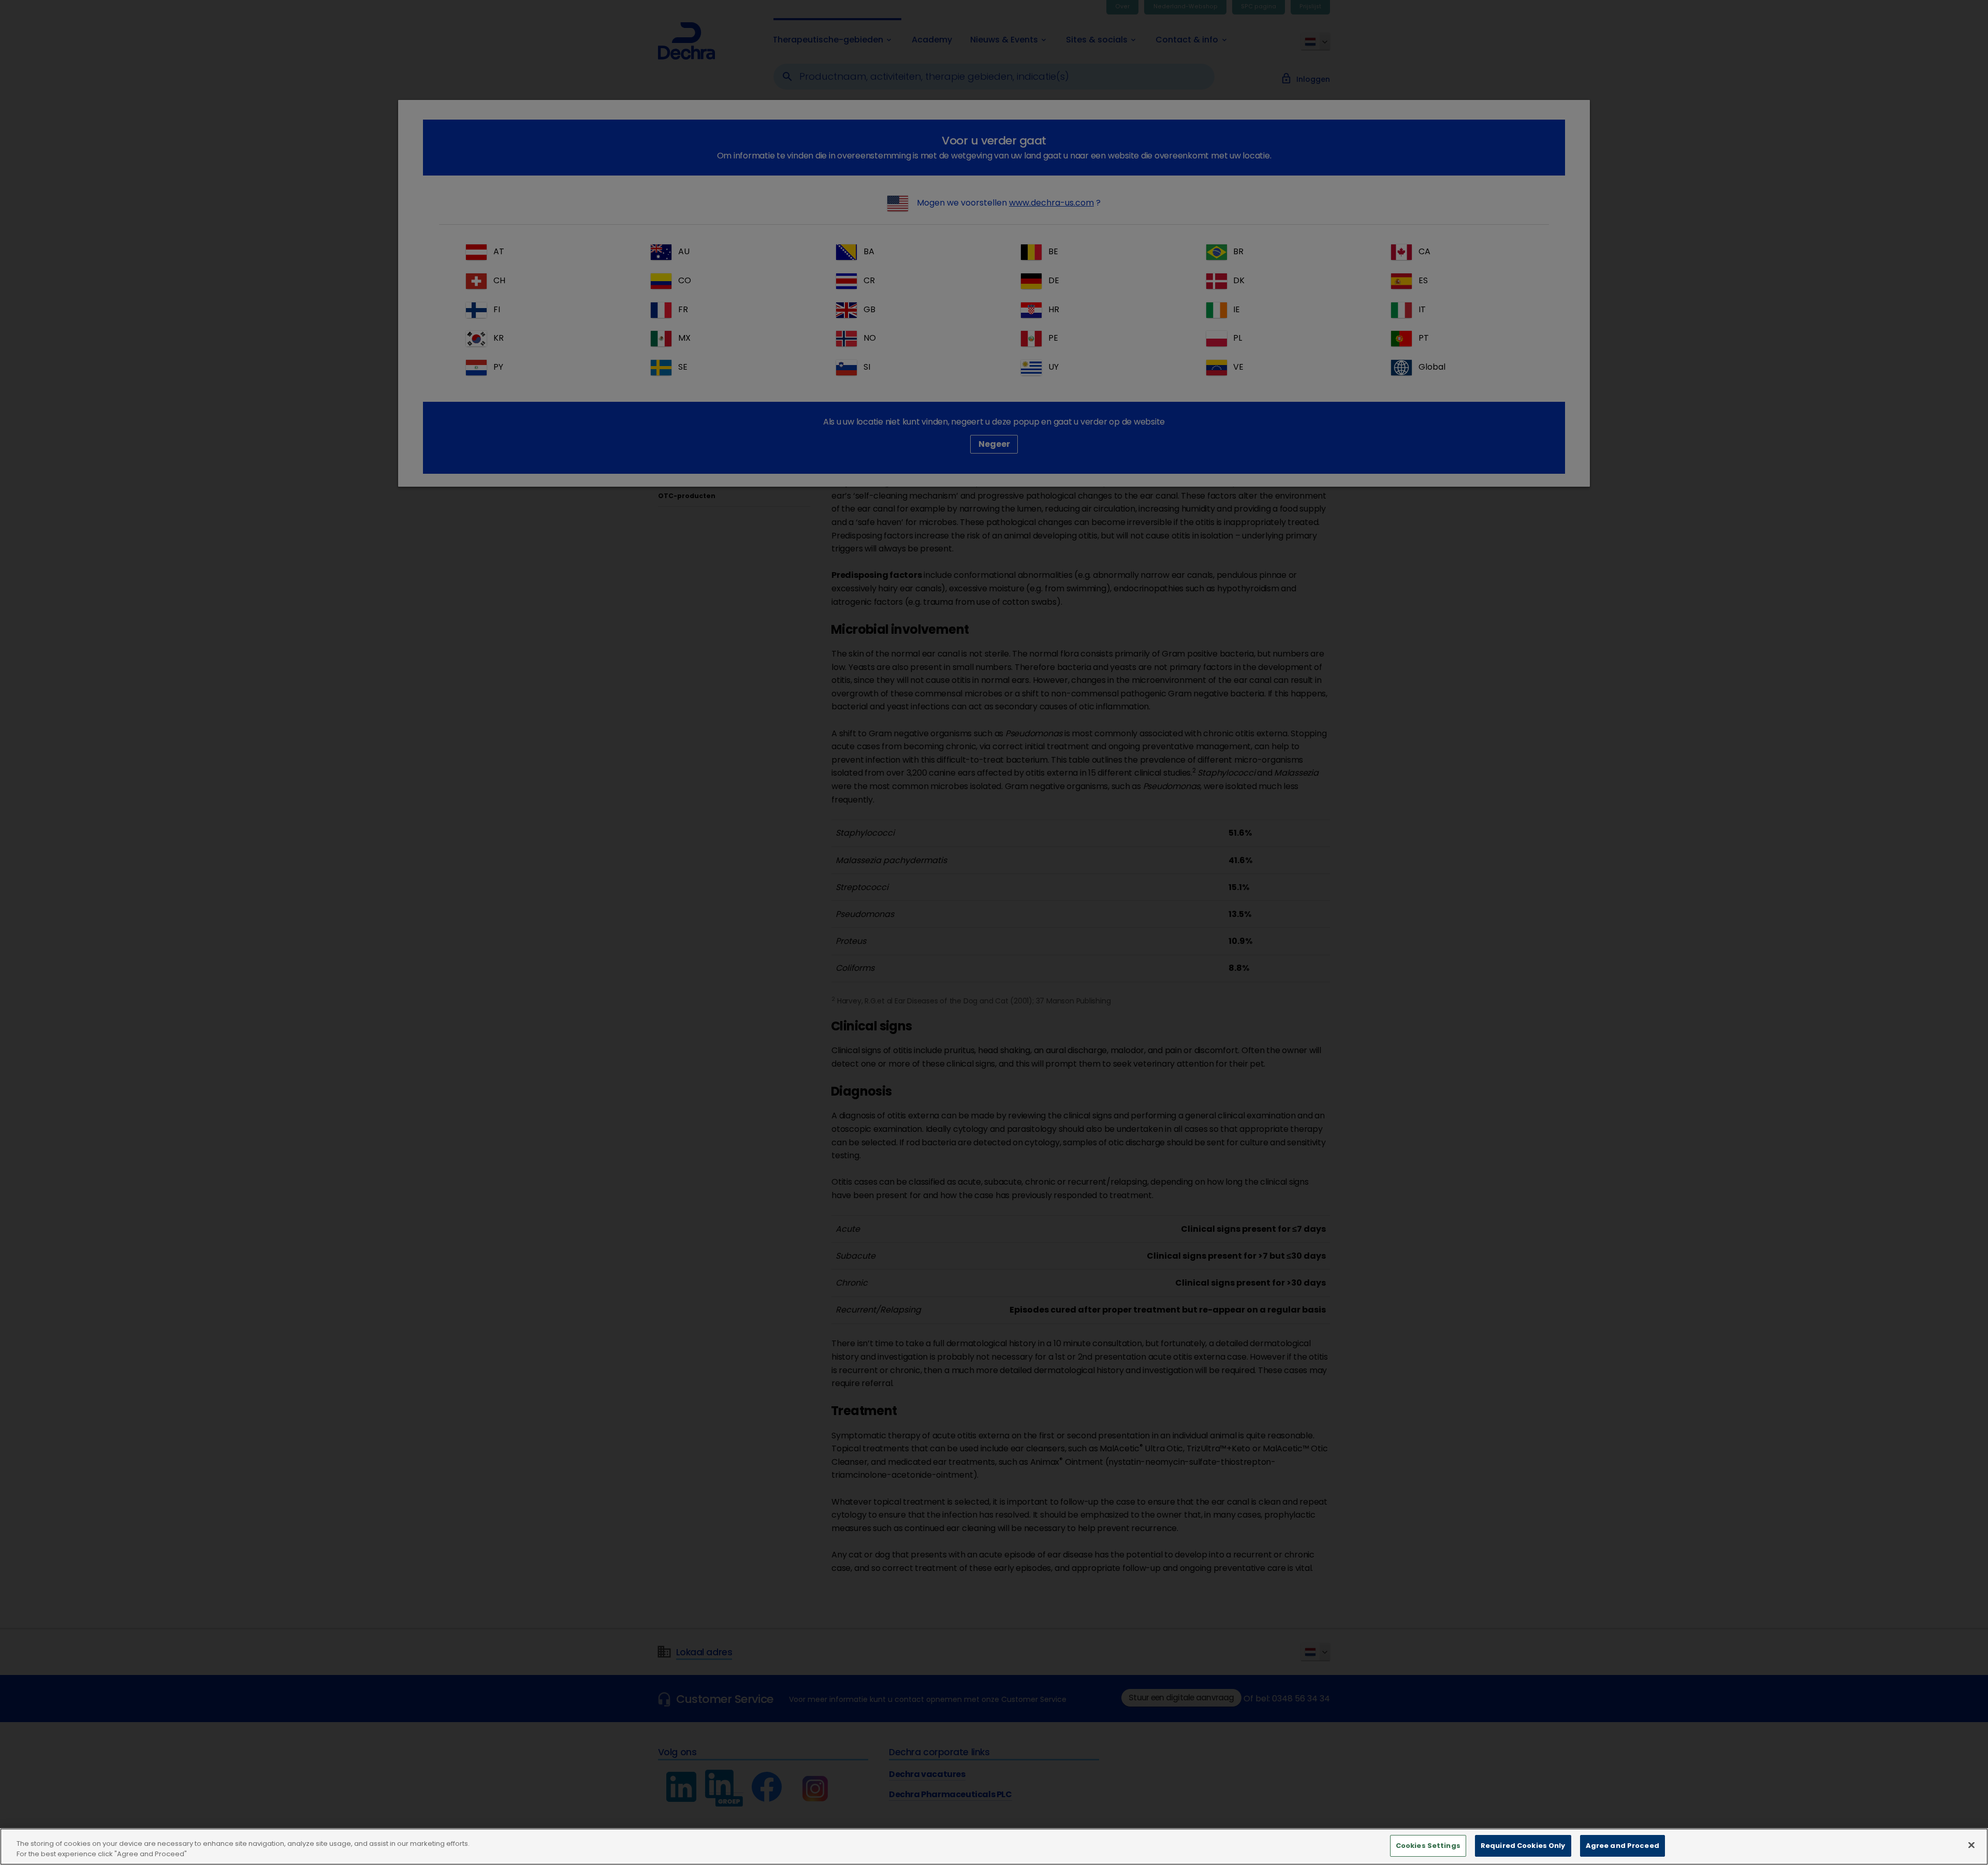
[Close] (1971, 1845)
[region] (994, 1847)
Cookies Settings (1428, 1846)
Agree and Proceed (1622, 1846)
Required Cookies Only (1523, 1846)
